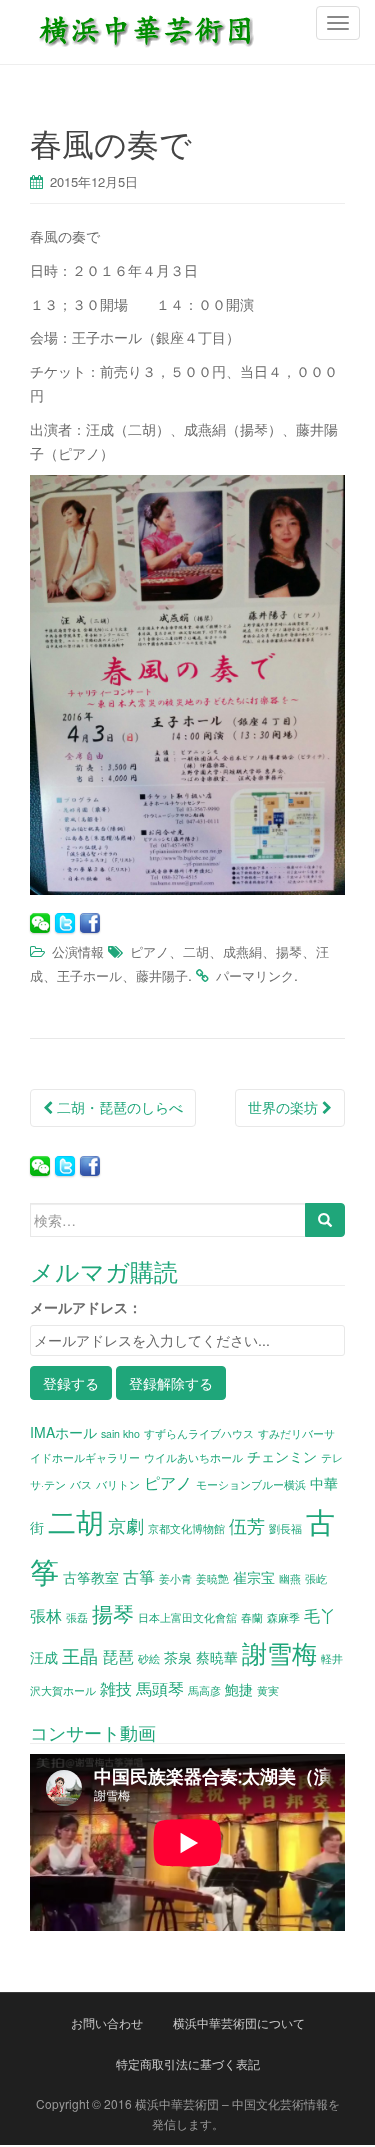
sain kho (120, 1433)
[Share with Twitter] (65, 923)
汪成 (44, 1657)
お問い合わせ (107, 2022)
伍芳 (247, 1525)
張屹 (316, 1578)
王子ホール (89, 975)
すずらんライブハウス (199, 1433)
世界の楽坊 (285, 1107)
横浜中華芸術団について (239, 2022)
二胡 (196, 951)
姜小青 (175, 1578)
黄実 (268, 1690)
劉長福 (285, 1528)
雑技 (116, 1688)
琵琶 (118, 1656)
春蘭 (252, 1617)
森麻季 (283, 1617)
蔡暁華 (217, 1657)
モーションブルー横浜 (251, 1484)
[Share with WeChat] (40, 923)
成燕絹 (242, 951)
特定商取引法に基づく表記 (188, 2063)
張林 (46, 1615)
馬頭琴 (160, 1688)
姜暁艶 (212, 1578)
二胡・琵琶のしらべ (118, 1107)
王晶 (80, 1655)
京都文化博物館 (186, 1528)
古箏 (139, 1576)
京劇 (126, 1525)
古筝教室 (91, 1577)
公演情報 (78, 951)
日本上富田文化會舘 (187, 1617)
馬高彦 (204, 1690)
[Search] (325, 1220)
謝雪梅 (279, 1652)
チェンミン (282, 1456)
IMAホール (63, 1432)
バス (81, 1484)
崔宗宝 (254, 1577)
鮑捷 (239, 1689)
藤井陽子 (162, 975)
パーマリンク (255, 975)
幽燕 (290, 1578)
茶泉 (178, 1657)
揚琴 (289, 951)
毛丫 (320, 1615)
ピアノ (149, 951)
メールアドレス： (86, 1307)
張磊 (77, 1617)
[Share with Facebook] (90, 923)
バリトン (118, 1484)
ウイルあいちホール (193, 1457)
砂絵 (149, 1658)
